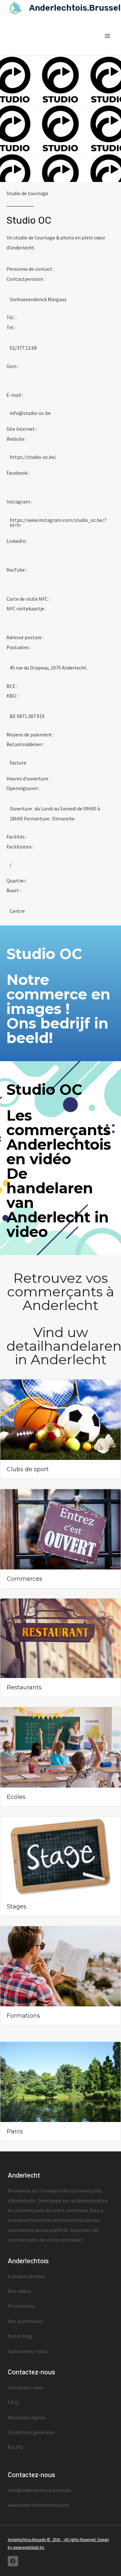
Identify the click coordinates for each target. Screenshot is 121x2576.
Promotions (21, 2306)
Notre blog (20, 2336)
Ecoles (16, 1797)
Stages (17, 1906)
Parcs (15, 2131)
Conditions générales (31, 2432)
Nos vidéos (20, 2291)
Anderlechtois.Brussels (27, 2540)
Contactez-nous (26, 2387)
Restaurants (24, 1687)
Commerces (25, 1579)
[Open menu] (107, 36)
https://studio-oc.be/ (33, 457)
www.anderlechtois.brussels (38, 2505)
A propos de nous (26, 2276)
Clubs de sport (28, 1469)
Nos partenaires (25, 2321)
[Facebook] (13, 2561)
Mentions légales (27, 2417)
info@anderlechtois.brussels (40, 2490)
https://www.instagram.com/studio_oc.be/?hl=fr (58, 523)
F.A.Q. (14, 2402)
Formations (23, 2016)
